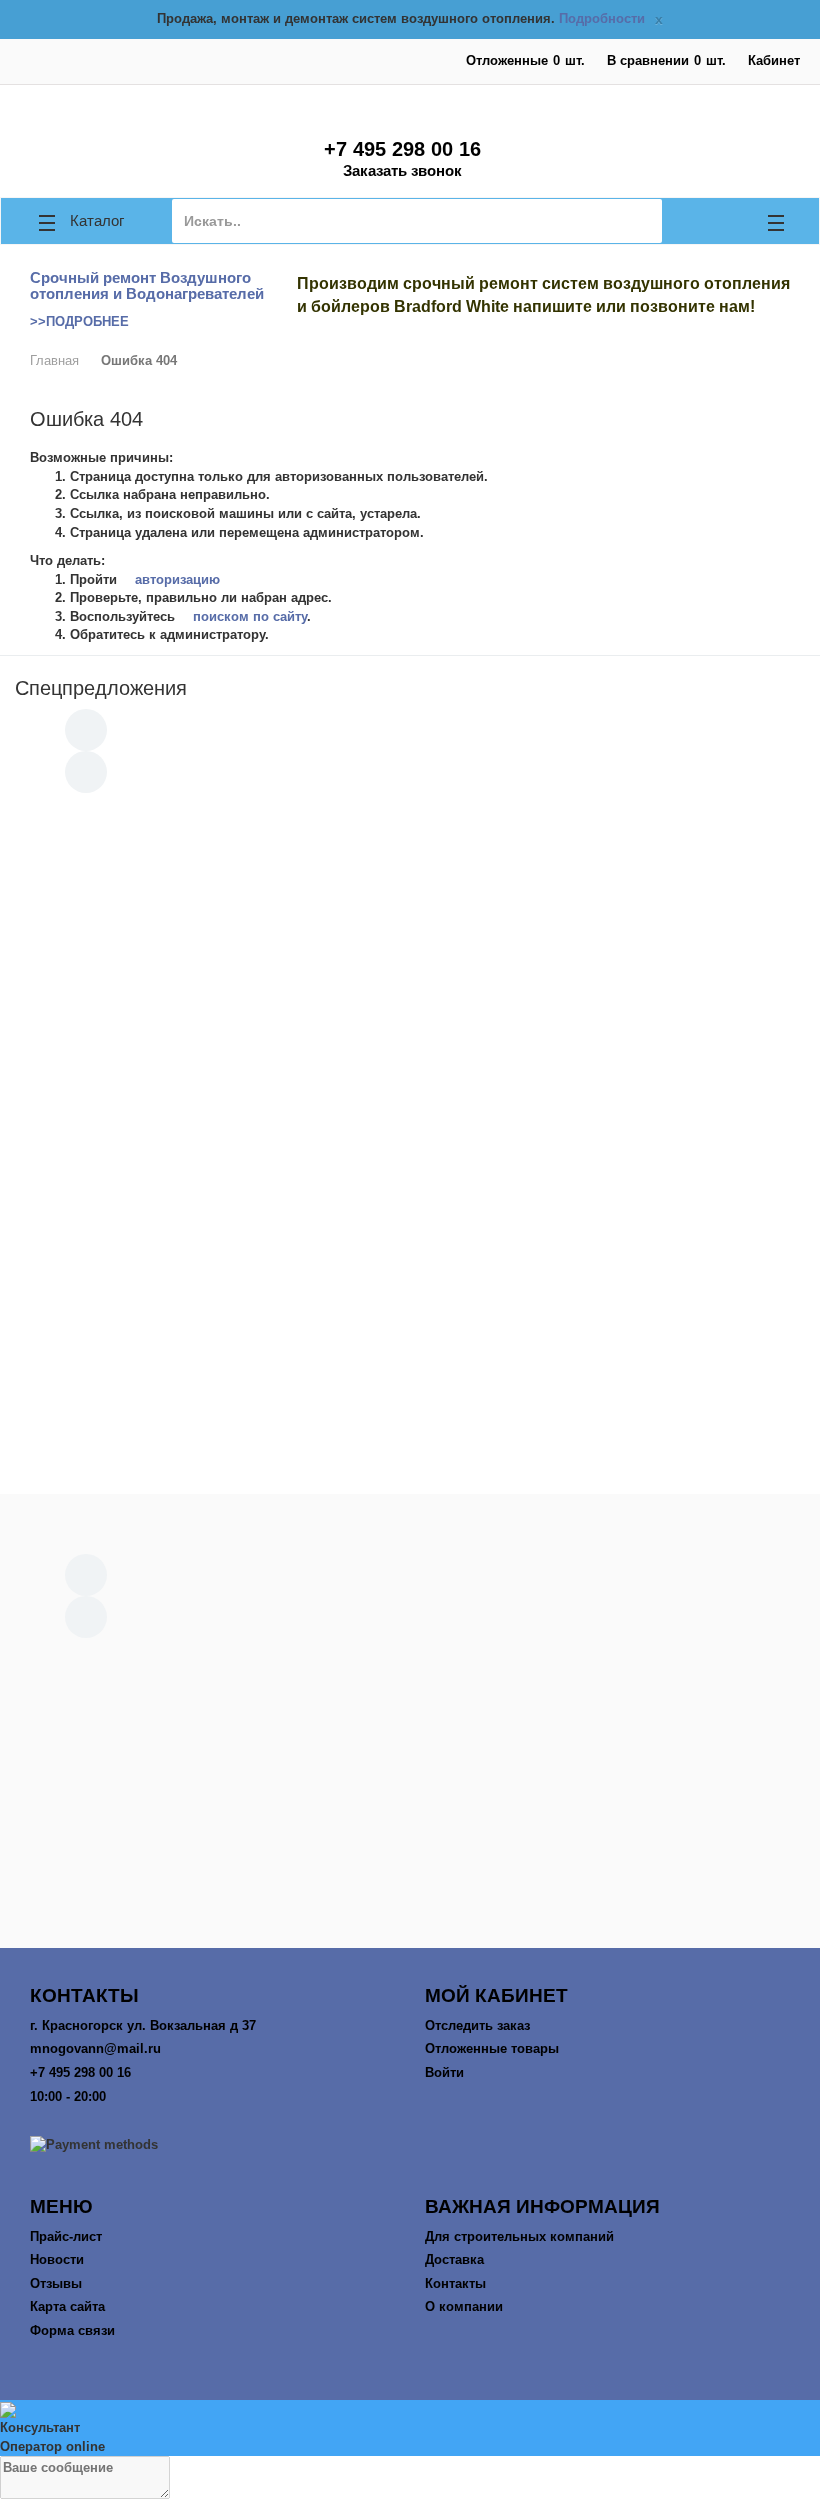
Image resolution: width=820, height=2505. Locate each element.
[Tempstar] (410, 1789)
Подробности (602, 18)
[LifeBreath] (410, 1710)
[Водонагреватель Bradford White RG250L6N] (320, 901)
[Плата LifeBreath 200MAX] (140, 901)
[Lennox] (410, 1808)
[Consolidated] (410, 1770)
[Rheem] (410, 1827)
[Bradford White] (410, 1874)
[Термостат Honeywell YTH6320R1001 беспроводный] (500, 1203)
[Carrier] (410, 1667)
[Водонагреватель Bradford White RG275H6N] (500, 901)
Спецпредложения (101, 688)
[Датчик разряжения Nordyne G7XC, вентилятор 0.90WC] (680, 901)
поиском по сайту (248, 616)
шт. (525, 60)
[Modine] (410, 1733)
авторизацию (175, 579)
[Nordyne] (410, 1846)
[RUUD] (410, 1686)
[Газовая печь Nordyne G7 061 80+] (680, 1203)
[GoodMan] (410, 1752)
